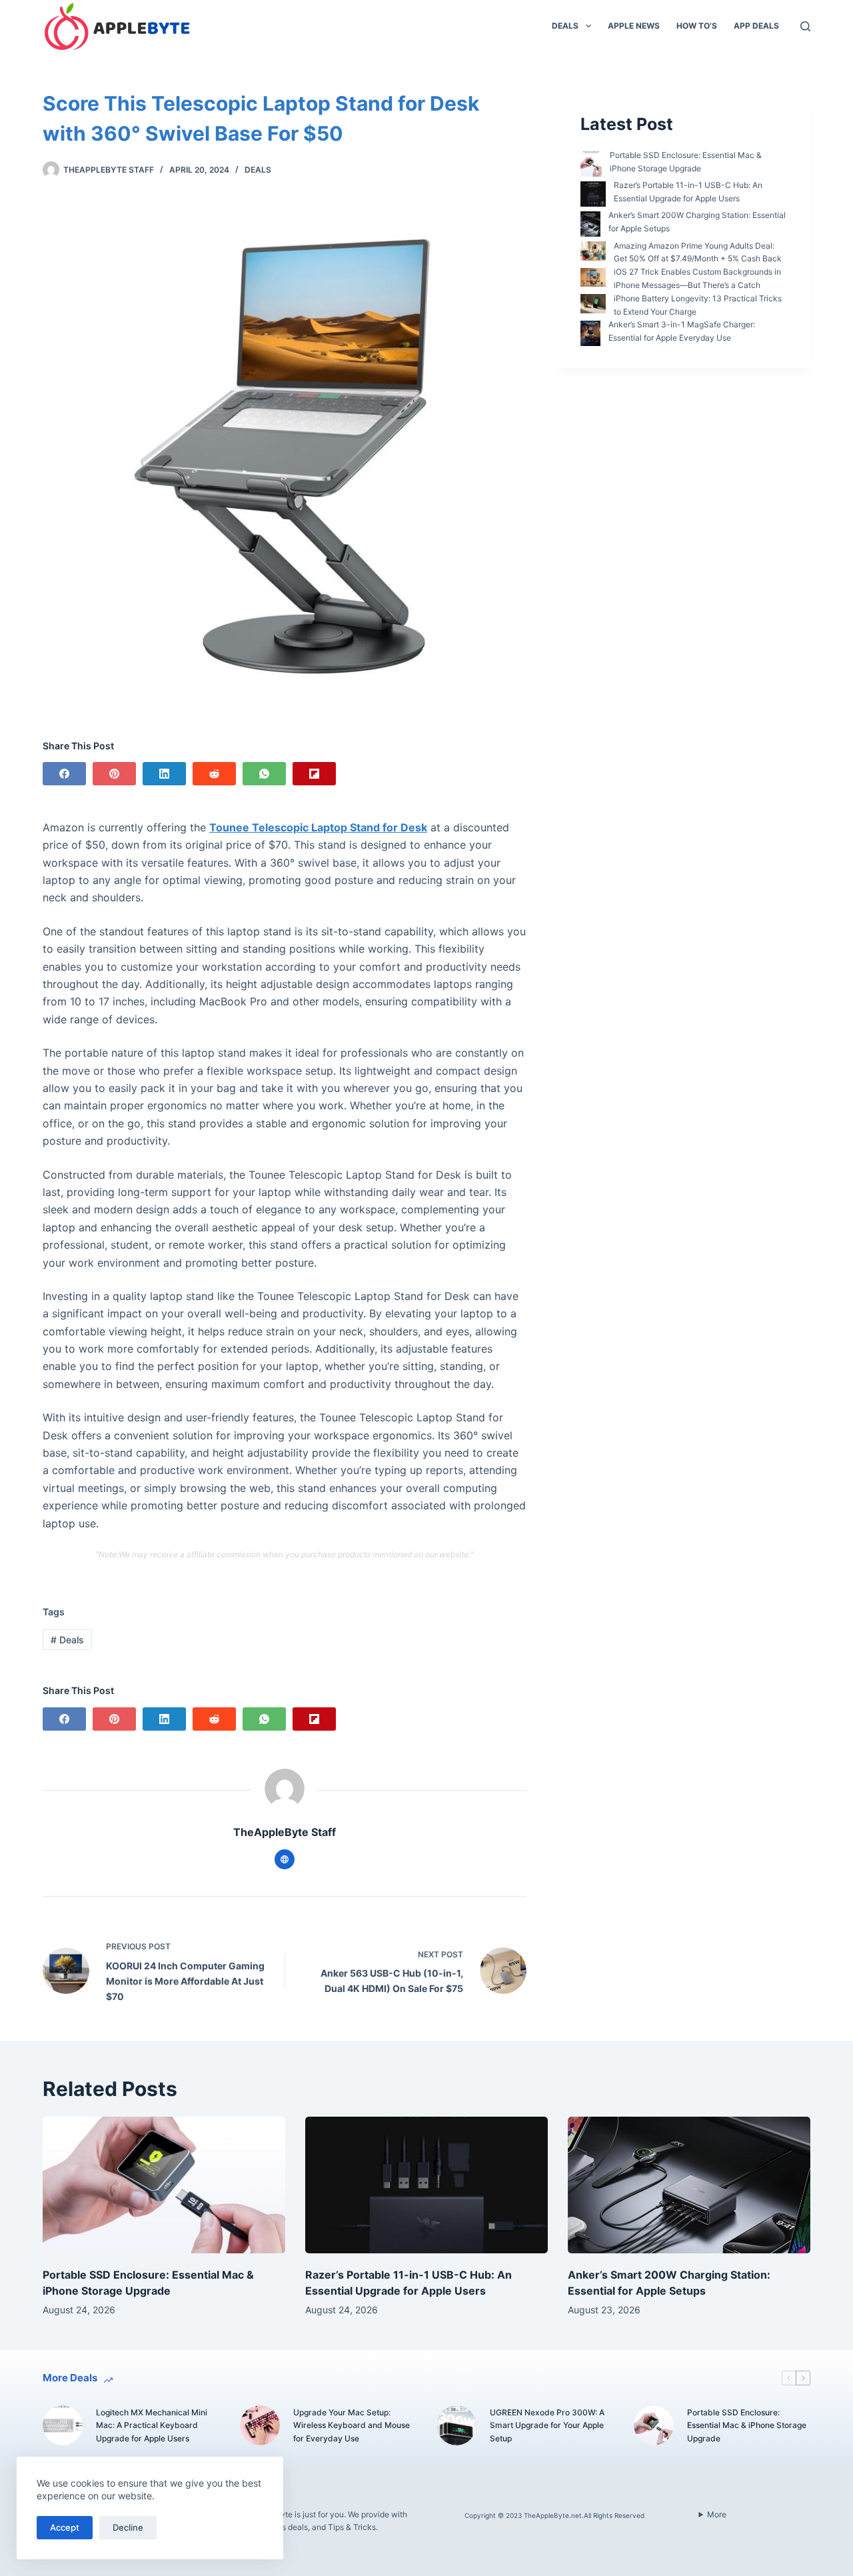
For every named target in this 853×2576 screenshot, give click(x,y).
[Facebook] (64, 774)
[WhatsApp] (264, 774)
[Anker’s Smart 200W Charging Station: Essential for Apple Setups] (689, 2185)
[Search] (805, 26)
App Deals (756, 26)
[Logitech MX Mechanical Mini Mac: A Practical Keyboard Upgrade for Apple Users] (63, 2425)
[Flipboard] (314, 774)
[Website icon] (285, 1859)
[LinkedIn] (164, 774)
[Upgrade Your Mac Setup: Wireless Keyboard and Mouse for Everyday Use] (260, 2425)
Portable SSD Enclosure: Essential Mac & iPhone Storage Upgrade (747, 2426)
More (717, 2514)
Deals (565, 26)
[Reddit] (214, 774)
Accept (65, 2527)
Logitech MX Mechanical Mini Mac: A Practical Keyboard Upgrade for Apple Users (152, 2426)
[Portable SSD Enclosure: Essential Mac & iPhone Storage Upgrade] (164, 2185)
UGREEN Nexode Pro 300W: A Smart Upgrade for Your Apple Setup (547, 2426)
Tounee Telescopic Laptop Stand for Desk (318, 827)
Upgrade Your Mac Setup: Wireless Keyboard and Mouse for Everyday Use (352, 2426)
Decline (128, 2527)
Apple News (634, 26)
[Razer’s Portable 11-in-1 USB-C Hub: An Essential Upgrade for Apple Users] (426, 2185)
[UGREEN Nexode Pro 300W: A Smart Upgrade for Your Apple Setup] (456, 2425)
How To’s (697, 26)
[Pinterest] (114, 774)
